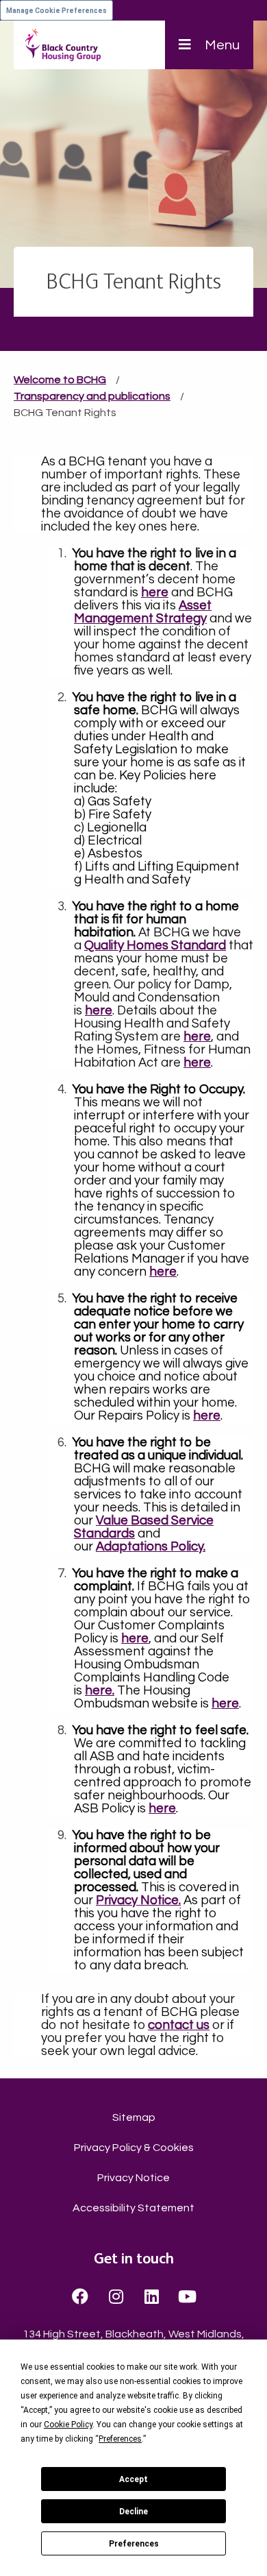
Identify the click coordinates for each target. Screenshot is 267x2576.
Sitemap (134, 2117)
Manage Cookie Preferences (56, 11)
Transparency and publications (92, 396)
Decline (133, 2512)
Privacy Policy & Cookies (134, 2148)
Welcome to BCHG (60, 380)
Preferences (134, 2544)
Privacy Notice (133, 2178)
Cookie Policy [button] (68, 2425)
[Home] (63, 45)
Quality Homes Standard (155, 946)
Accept (133, 2479)
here (135, 1639)
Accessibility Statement (133, 2208)
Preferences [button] (120, 2439)
